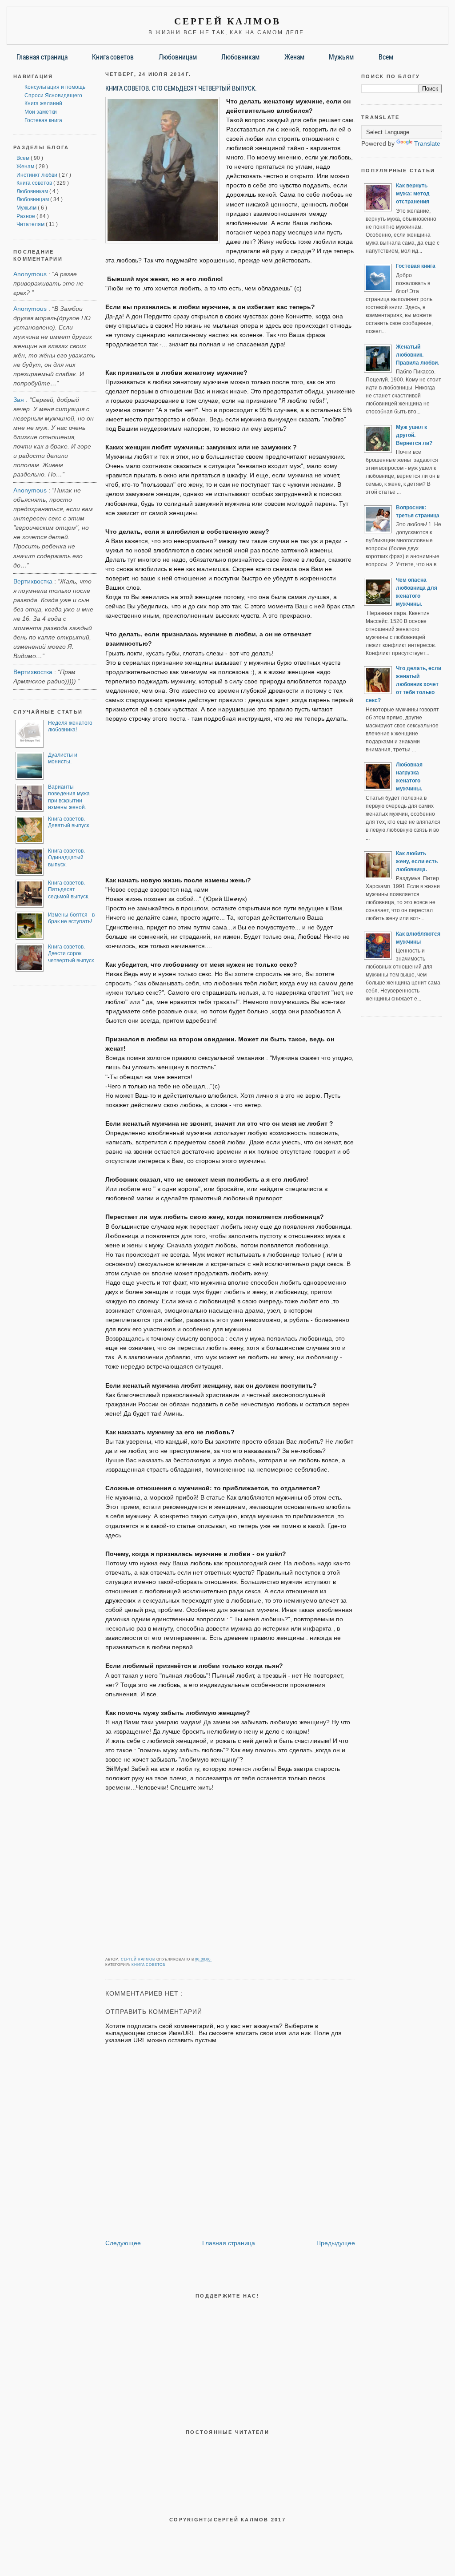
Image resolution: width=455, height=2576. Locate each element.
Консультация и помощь (55, 87)
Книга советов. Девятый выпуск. (69, 822)
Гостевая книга (43, 120)
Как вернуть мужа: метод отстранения (413, 194)
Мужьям (341, 57)
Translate (427, 143)
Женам (294, 57)
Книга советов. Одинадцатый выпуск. (66, 858)
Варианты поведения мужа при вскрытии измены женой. (69, 797)
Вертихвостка (33, 581)
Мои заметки (41, 112)
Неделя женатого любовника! (70, 726)
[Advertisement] (230, 795)
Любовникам (240, 57)
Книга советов (113, 57)
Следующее (123, 2243)
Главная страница (42, 57)
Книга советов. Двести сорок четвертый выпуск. (72, 954)
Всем (386, 57)
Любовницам (178, 57)
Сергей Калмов (228, 21)
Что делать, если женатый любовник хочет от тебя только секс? (403, 684)
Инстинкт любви (38, 175)
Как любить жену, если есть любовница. (417, 861)
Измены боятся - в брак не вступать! (71, 918)
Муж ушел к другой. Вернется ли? (414, 435)
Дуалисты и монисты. (63, 758)
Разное (26, 216)
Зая (19, 400)
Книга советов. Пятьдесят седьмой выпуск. (69, 890)
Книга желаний (43, 103)
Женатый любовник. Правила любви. (417, 355)
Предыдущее (336, 2243)
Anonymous (30, 274)
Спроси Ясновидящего (53, 95)
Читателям (31, 224)
